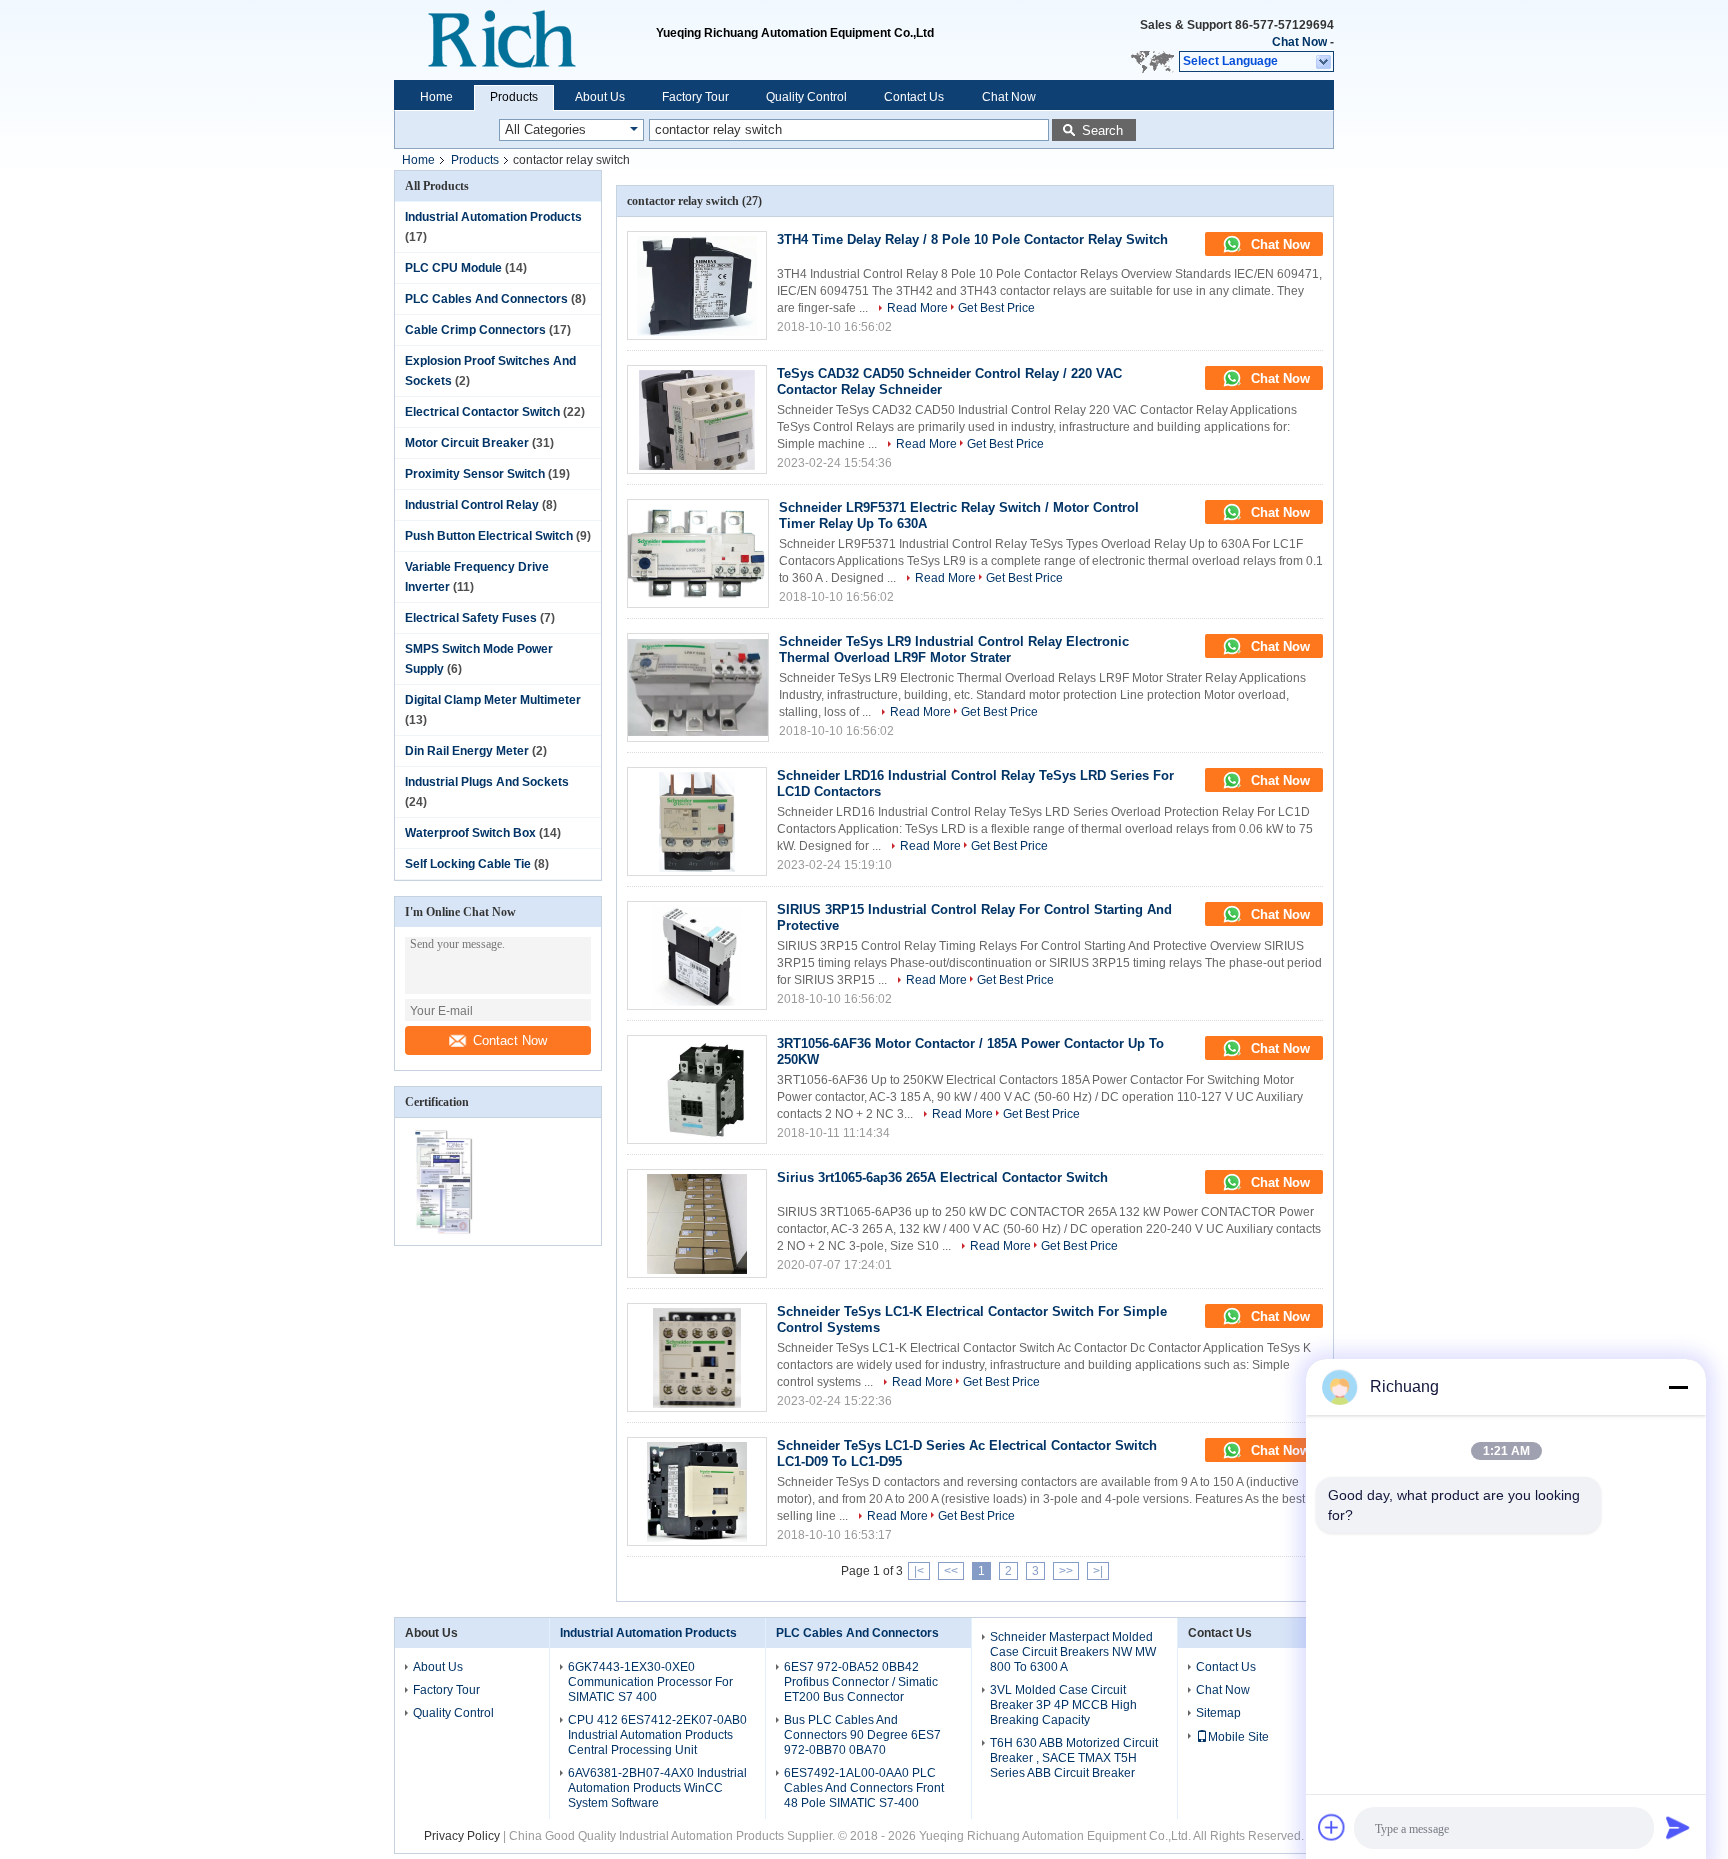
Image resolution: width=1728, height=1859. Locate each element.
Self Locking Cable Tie (468, 864)
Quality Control (806, 97)
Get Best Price (996, 308)
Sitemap (1218, 1713)
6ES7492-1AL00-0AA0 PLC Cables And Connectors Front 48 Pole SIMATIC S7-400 (864, 1788)
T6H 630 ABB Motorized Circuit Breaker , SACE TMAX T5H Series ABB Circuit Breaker (1074, 1758)
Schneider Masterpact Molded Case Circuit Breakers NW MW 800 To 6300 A (1073, 1652)
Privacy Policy (462, 1836)
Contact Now (510, 1040)
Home (436, 97)
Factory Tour (695, 97)
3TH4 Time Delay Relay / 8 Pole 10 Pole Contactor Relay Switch (972, 239)
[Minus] (1678, 1387)
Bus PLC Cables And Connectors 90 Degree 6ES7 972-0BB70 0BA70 (862, 1735)
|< (919, 1571)
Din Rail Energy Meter (467, 751)
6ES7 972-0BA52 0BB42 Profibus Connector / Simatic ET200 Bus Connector (861, 1682)
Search (1102, 130)
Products (514, 97)
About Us (600, 97)
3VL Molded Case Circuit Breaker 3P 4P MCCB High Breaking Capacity (1063, 1705)
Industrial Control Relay (472, 505)
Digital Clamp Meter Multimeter (493, 700)
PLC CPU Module (453, 268)
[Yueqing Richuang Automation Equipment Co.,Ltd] (525, 40)
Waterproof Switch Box (470, 833)
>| (1098, 1571)
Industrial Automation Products (493, 217)
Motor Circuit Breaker (467, 443)
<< (951, 1571)
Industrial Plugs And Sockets (487, 782)
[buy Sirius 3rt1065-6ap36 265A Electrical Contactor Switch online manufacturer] (697, 1223)
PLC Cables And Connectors (486, 299)
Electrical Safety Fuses (471, 618)
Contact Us (914, 97)
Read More (917, 308)
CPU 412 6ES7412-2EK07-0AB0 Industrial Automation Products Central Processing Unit (657, 1735)
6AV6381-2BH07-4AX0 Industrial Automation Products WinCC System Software (657, 1788)
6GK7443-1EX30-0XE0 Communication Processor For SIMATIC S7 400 (650, 1682)
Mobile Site (1238, 1737)
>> (1066, 1571)
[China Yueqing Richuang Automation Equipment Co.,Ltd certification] (446, 1232)
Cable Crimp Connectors (475, 330)
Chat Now (1299, 42)
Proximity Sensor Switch (475, 474)
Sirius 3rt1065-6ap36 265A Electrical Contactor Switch (942, 1177)
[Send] (1678, 1827)
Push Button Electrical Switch (489, 536)
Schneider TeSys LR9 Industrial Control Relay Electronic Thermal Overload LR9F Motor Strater (954, 649)
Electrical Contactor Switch (482, 412)
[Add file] (1332, 1827)
